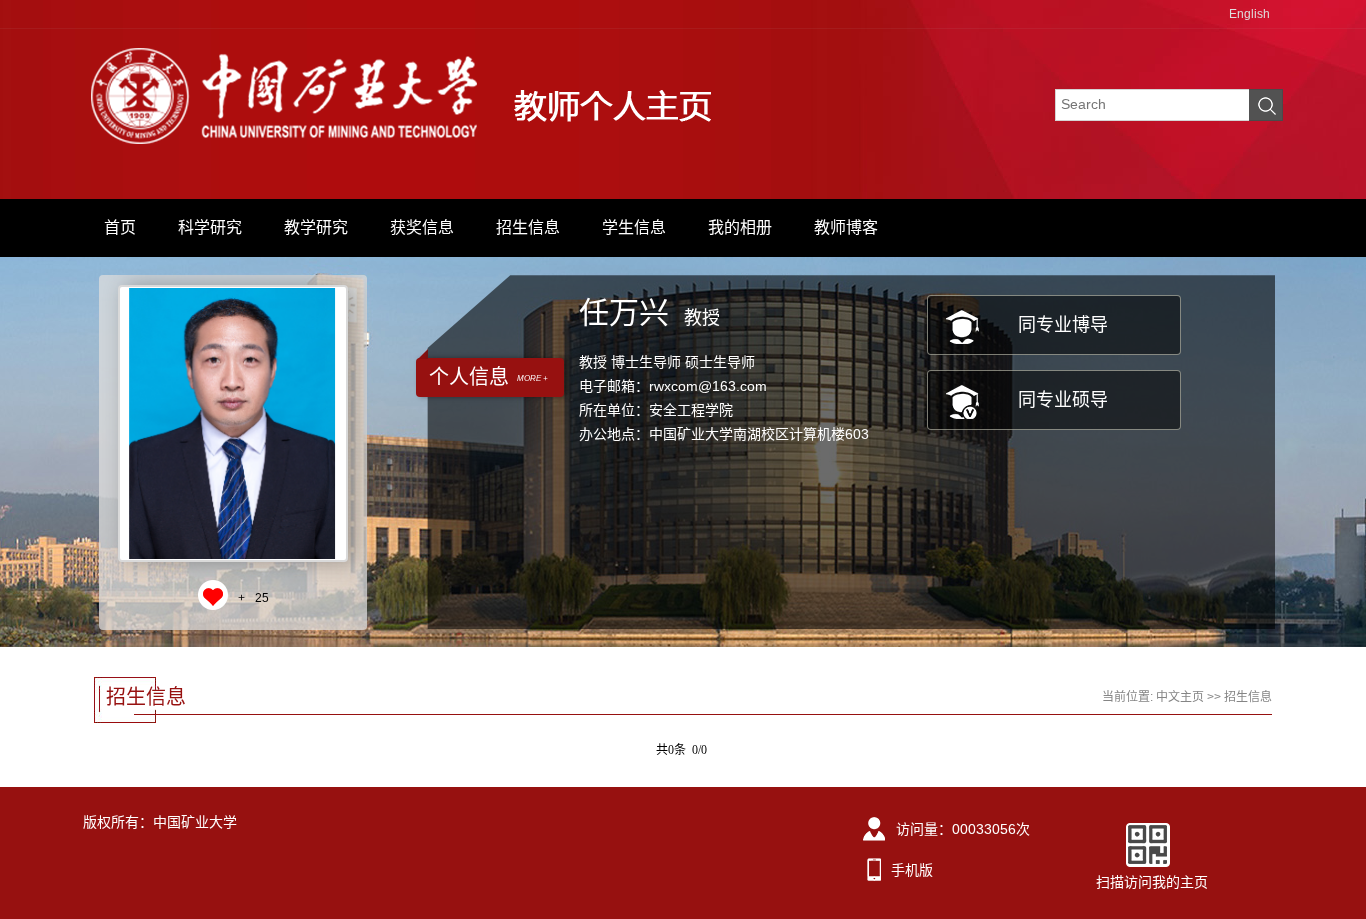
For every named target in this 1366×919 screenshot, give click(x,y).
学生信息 (634, 227)
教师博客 (846, 227)
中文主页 (1180, 697)
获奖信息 (422, 227)
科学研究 (210, 227)
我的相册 (740, 227)
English (1249, 14)
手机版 (912, 870)
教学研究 (316, 227)
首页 (120, 227)
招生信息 (528, 227)
